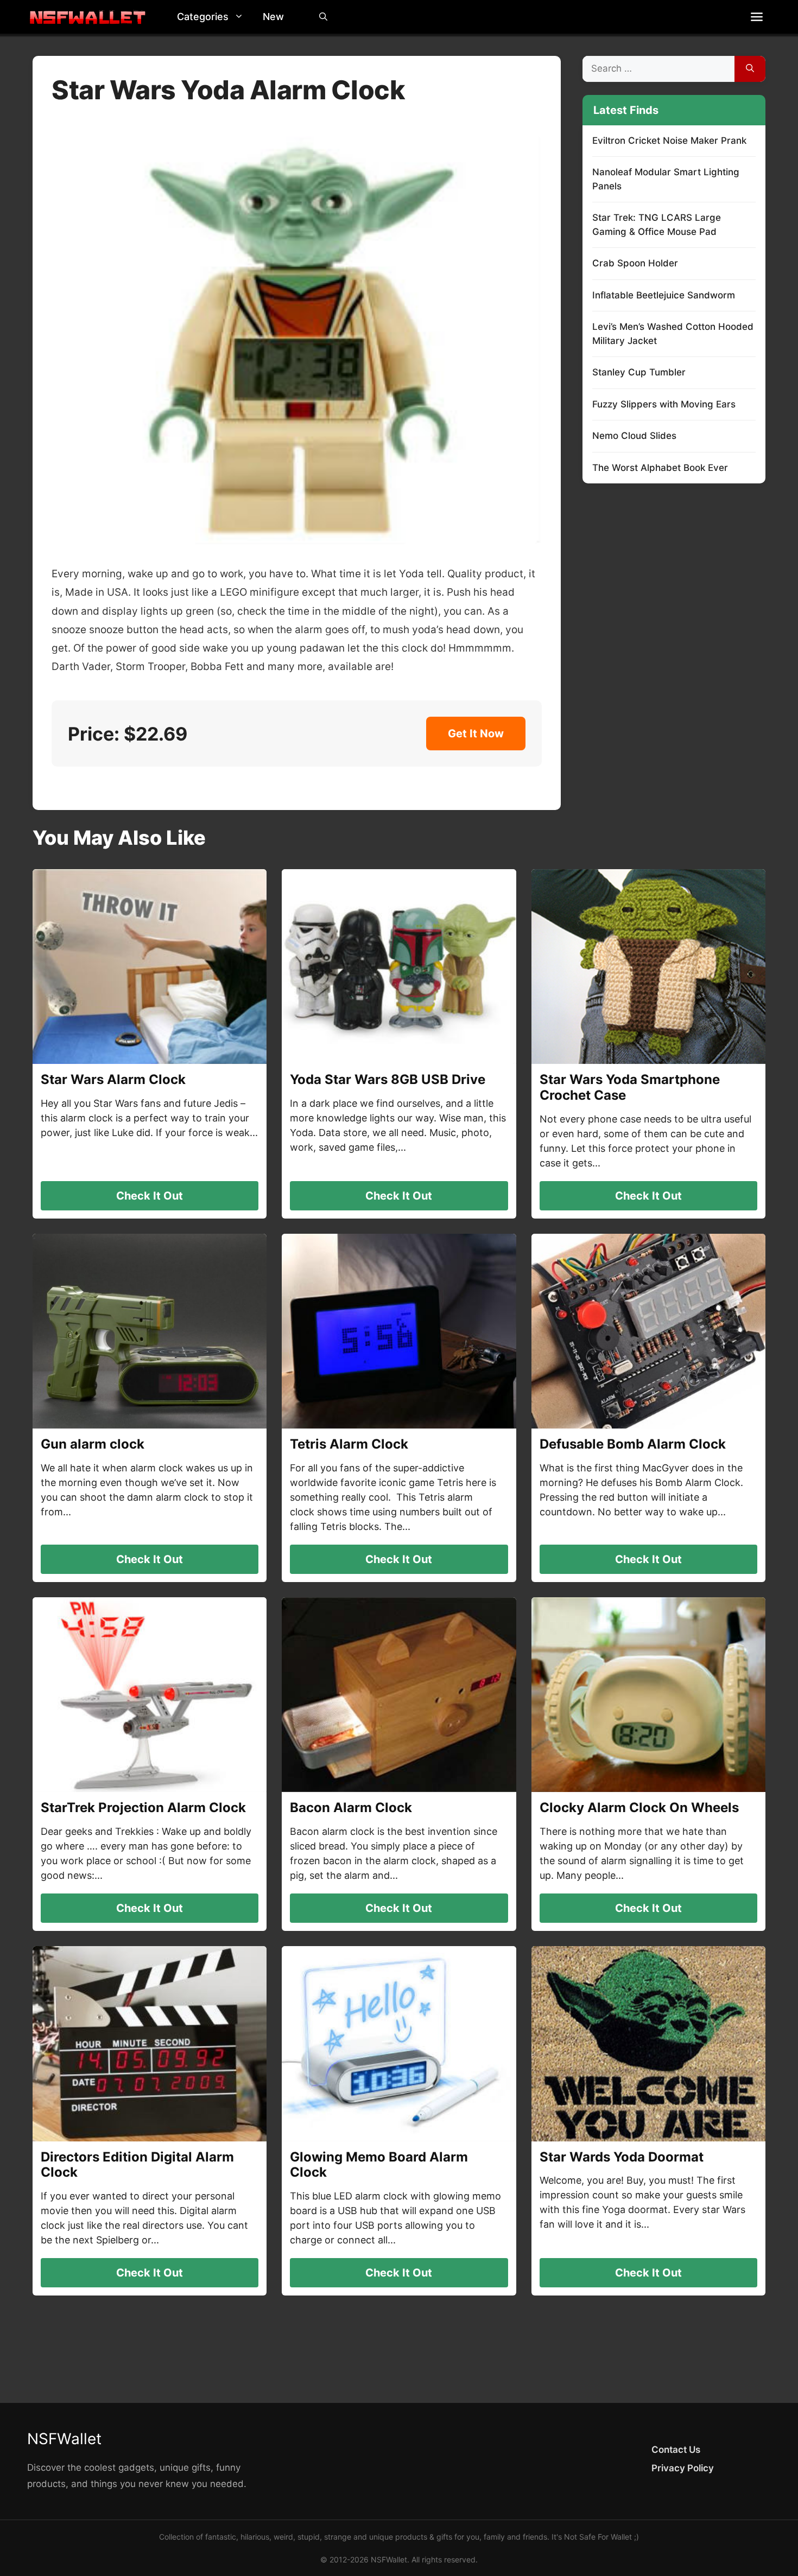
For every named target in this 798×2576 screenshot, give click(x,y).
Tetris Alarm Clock (349, 1444)
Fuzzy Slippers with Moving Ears (664, 404)
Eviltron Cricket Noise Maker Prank (669, 141)
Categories (203, 17)
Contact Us (676, 2450)
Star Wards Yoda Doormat (622, 2157)
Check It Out (150, 1196)
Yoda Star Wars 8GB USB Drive (388, 1079)
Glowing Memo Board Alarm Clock (379, 2165)
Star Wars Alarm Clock (113, 1079)
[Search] (750, 69)
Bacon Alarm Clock (351, 1807)
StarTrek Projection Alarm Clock (143, 1807)
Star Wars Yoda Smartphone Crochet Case (630, 1087)
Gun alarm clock (93, 1444)
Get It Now (476, 734)
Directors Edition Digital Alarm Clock (137, 2165)
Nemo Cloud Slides (634, 436)
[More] (757, 17)
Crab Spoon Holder (635, 263)
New (273, 17)
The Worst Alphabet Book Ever (660, 468)
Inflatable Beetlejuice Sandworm (664, 295)
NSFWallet (64, 2439)
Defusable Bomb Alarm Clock (633, 1444)
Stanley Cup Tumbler (639, 372)
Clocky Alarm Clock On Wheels (639, 1807)
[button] (242, 17)
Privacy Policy (683, 2468)
